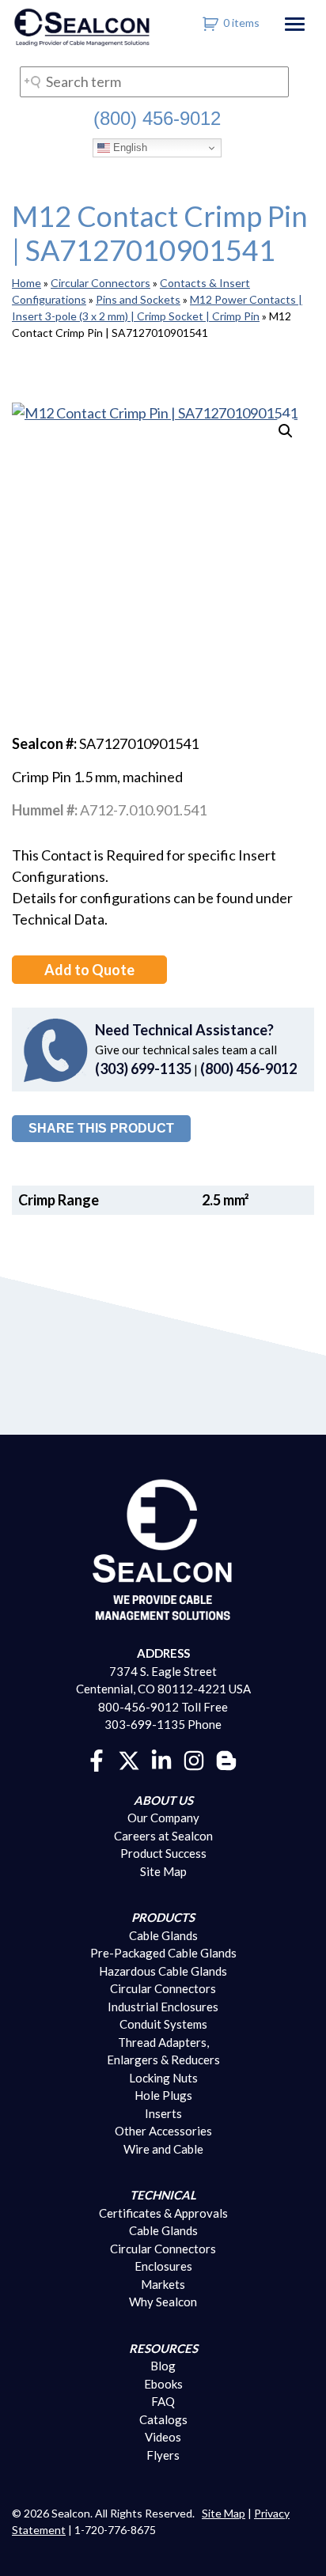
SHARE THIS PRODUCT (101, 1128)
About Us (163, 1800)
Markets (163, 2284)
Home (27, 283)
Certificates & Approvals (163, 2213)
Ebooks (163, 2384)
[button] (286, 431)
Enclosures (163, 2266)
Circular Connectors (100, 283)
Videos (163, 2437)
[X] (129, 1758)
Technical (163, 2195)
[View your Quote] (211, 23)
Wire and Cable (163, 2149)
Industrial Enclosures (163, 2007)
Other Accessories (163, 2131)
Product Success (163, 1853)
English (129, 148)
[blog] (226, 1758)
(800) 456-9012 (157, 118)
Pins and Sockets (138, 299)
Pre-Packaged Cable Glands (163, 1953)
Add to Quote (89, 970)
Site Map (163, 1871)
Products (163, 1917)
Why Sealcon (163, 2302)
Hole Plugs (163, 2095)
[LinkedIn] (161, 1758)
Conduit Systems (163, 2024)
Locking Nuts (163, 2078)
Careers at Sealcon (163, 1836)
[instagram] (194, 1758)
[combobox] (154, 82)
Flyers (163, 2455)
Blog (163, 2366)
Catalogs (163, 2419)
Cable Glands (163, 1935)
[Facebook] (97, 1758)
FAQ (163, 2401)
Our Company (163, 1818)
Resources (163, 2348)
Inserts (163, 2113)
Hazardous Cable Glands (163, 1971)
